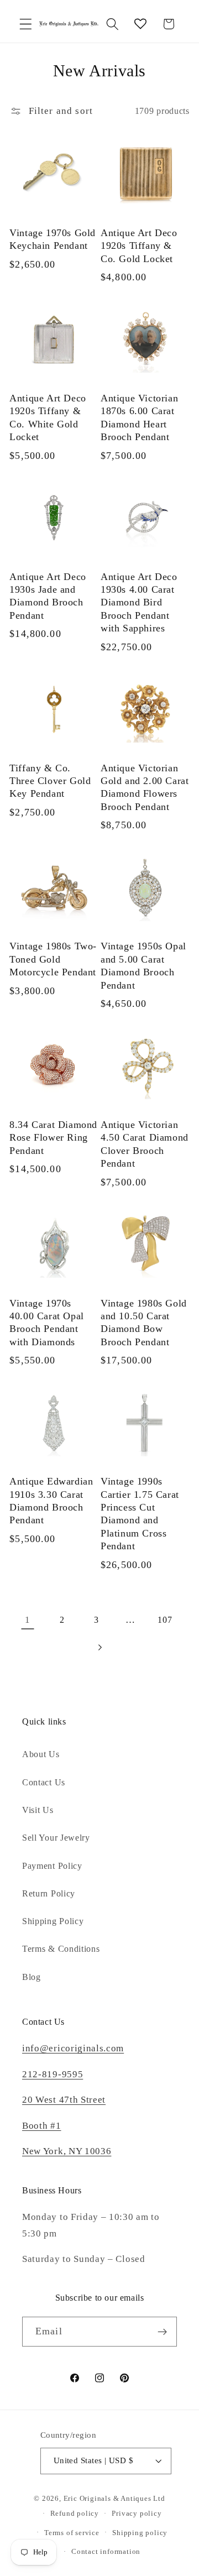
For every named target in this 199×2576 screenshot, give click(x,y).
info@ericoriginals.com (73, 2048)
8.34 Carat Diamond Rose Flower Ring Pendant (53, 1138)
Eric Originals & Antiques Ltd (114, 2499)
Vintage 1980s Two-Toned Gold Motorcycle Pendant (53, 959)
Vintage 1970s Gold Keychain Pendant (53, 239)
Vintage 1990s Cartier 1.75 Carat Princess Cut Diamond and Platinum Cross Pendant (140, 1514)
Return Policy (49, 1893)
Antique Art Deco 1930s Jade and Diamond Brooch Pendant (48, 596)
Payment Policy (52, 1866)
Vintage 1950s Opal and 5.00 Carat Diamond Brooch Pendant (143, 965)
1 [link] (28, 1620)
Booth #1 (42, 2126)
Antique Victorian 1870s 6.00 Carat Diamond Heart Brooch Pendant (139, 417)
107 (165, 1620)
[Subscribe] (162, 2332)
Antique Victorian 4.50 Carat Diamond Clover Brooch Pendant (145, 1144)
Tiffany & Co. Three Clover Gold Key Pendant (50, 781)
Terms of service (72, 2533)
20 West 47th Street (64, 2100)
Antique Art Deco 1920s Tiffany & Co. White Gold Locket (48, 417)
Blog (32, 1977)
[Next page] (100, 1648)
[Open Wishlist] (141, 24)
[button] (26, 24)
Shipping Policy (53, 1921)
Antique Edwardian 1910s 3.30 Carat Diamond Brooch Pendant (51, 1501)
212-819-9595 (53, 2074)
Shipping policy (140, 2533)
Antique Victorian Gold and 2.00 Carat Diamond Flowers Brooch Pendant (145, 787)
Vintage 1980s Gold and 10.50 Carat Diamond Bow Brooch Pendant (144, 1323)
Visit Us (38, 1810)
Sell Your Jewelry (56, 1838)
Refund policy (75, 2514)
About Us (41, 1754)
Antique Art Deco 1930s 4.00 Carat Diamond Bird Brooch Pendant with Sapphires (139, 603)
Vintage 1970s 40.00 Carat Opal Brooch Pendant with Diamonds (47, 1323)
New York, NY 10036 (67, 2151)
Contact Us (44, 1782)
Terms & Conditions (61, 1949)
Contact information (106, 2552)
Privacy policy (137, 2514)
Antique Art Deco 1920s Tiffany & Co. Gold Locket (139, 246)
